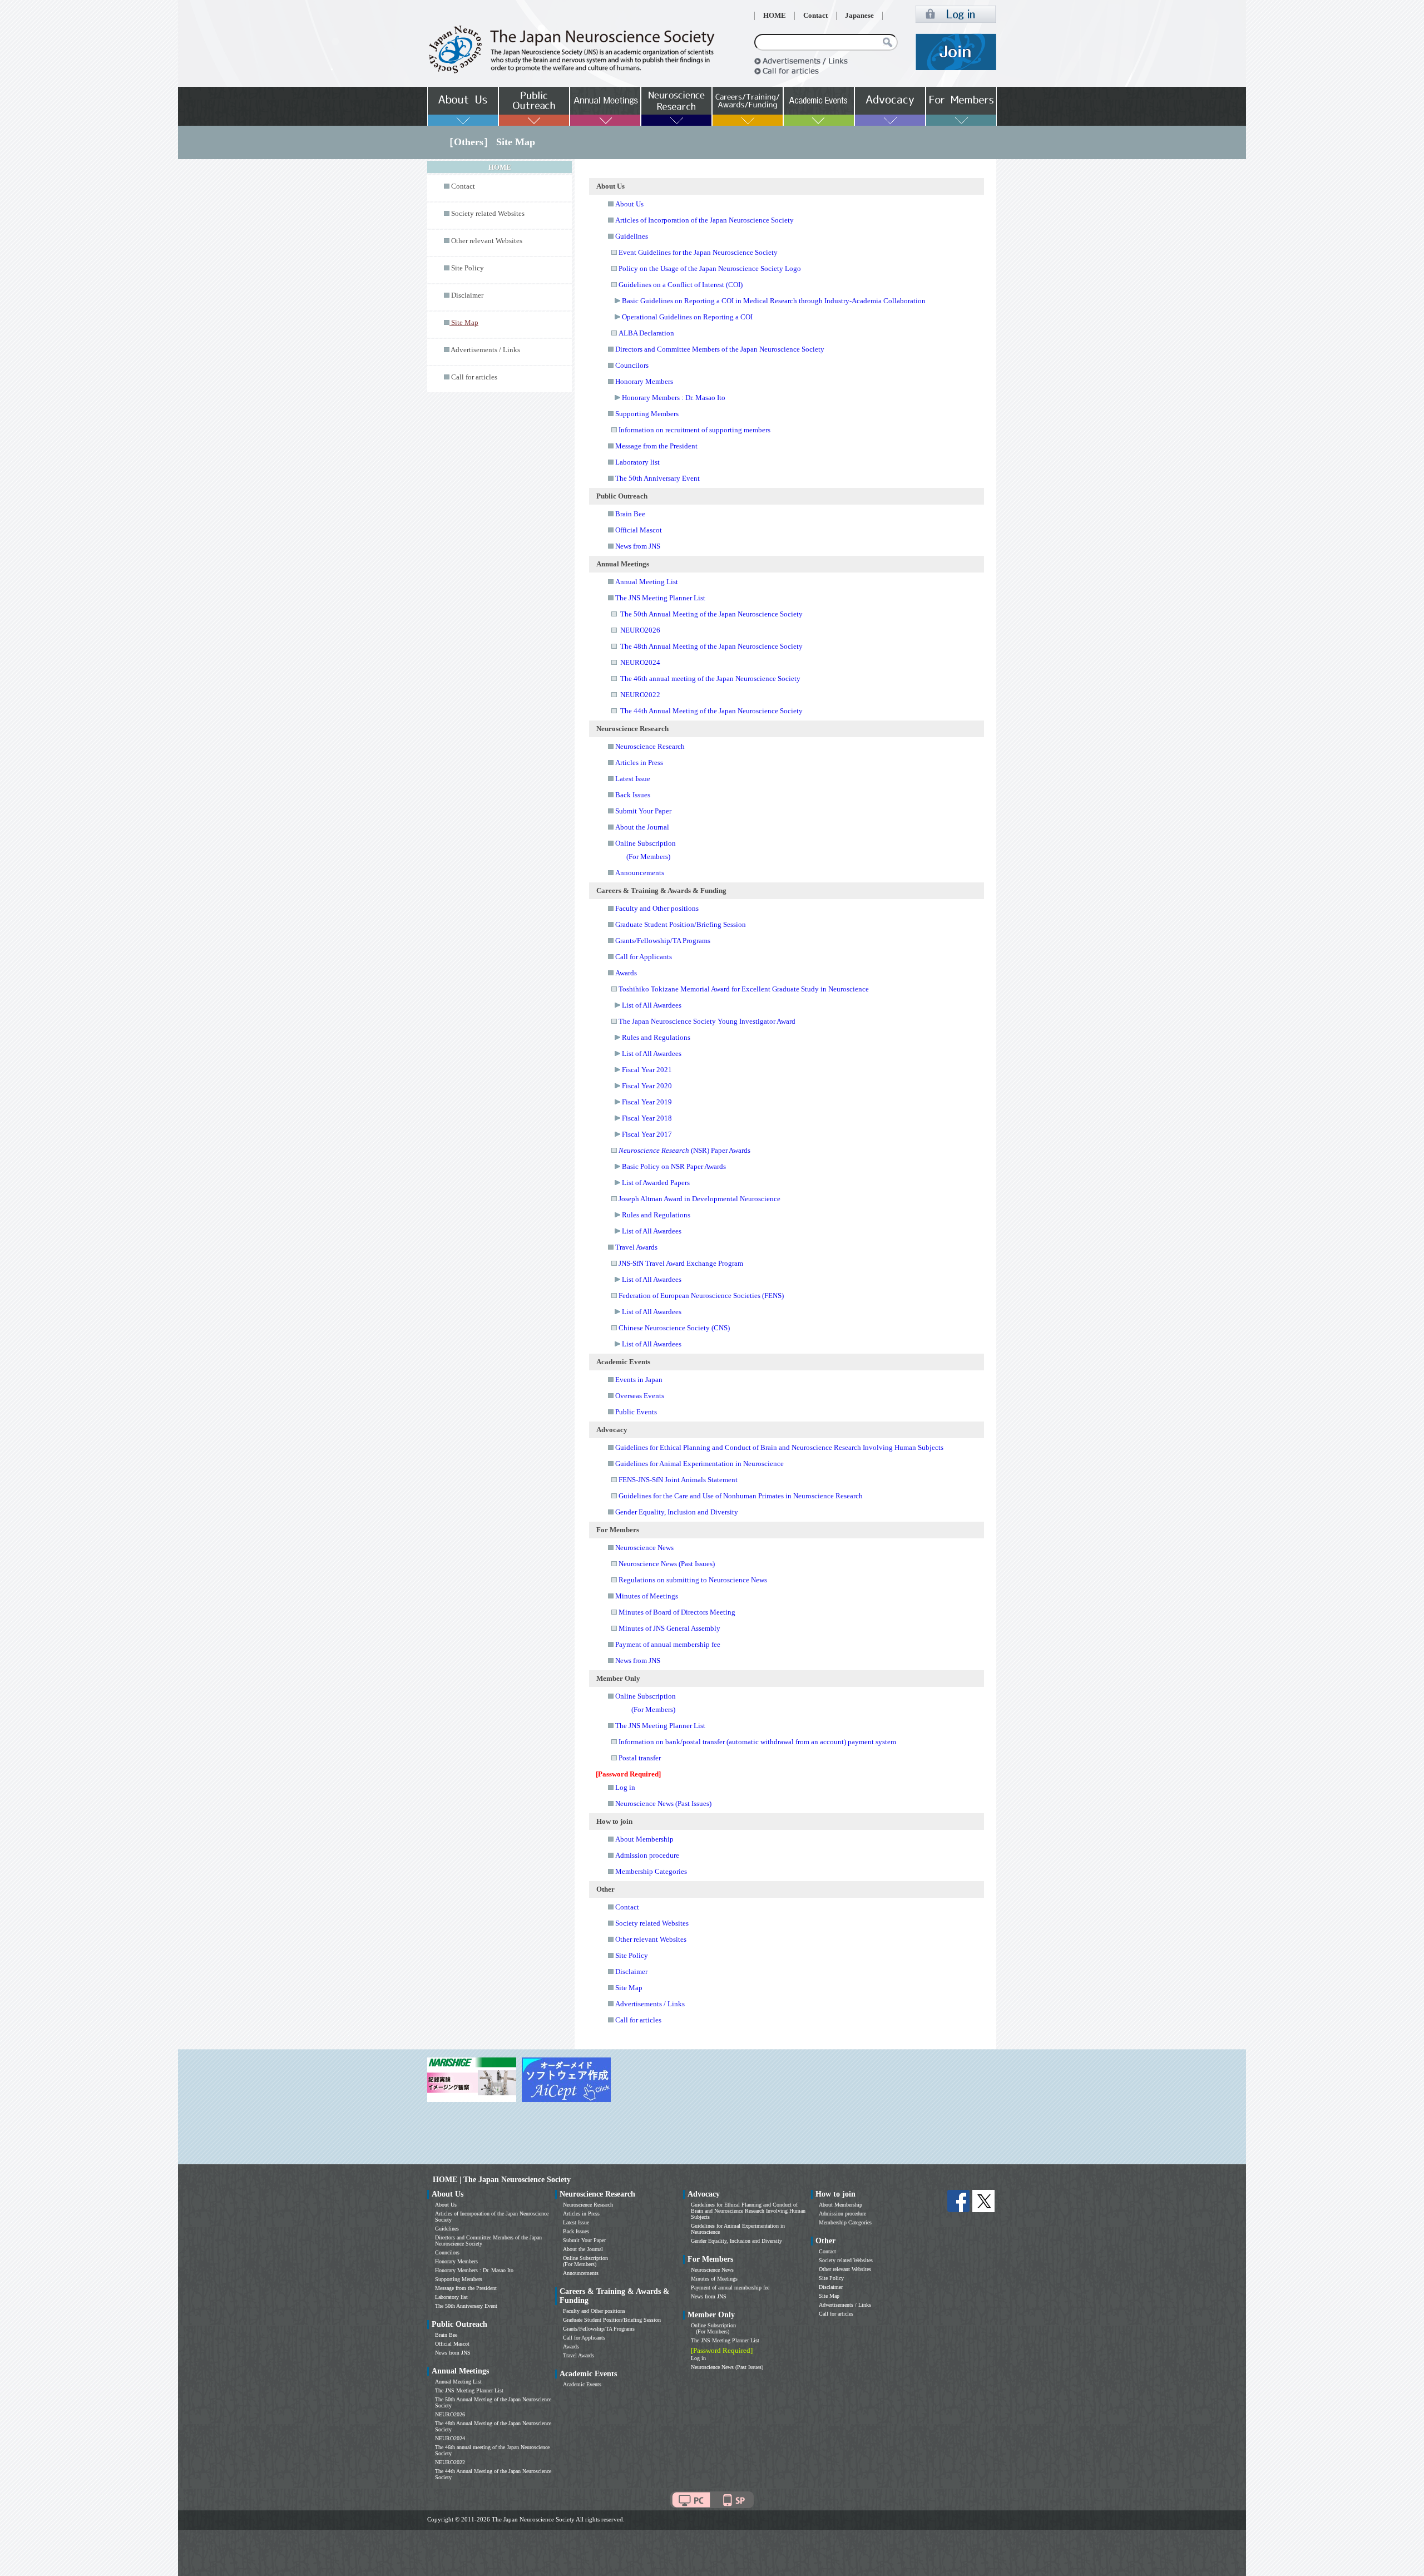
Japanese (859, 16)
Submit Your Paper (643, 811)
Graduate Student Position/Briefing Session (681, 924)
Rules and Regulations (656, 1037)
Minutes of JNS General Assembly (669, 1628)
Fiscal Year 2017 (647, 1134)
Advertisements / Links (485, 350)
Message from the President (656, 446)
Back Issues (633, 795)
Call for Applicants (644, 957)
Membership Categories (651, 1871)
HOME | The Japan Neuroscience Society (502, 2180)
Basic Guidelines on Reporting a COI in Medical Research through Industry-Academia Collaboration (774, 301)
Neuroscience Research (650, 746)
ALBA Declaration (646, 333)
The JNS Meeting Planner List (660, 598)
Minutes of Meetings (647, 1596)
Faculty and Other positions (657, 908)
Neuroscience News (644, 1548)
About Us (629, 204)
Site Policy (468, 268)
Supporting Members (647, 414)
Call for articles (474, 377)
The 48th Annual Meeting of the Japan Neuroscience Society (711, 646)
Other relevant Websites (487, 241)
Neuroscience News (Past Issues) (667, 1564)
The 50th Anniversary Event (657, 478)
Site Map (629, 1988)
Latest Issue (633, 779)
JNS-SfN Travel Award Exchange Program (681, 1263)
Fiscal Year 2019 (647, 1102)
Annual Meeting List (647, 582)
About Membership (644, 1839)
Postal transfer (640, 1758)
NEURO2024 (640, 662)
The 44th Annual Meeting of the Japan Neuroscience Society (711, 711)
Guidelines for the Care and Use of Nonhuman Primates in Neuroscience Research (741, 1496)
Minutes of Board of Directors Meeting (677, 1612)
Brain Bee (630, 514)
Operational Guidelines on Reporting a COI (687, 317)
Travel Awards (636, 1247)
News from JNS (638, 546)
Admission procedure (647, 1855)
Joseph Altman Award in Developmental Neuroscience (699, 1199)
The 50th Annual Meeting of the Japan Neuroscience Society (711, 614)
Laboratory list (637, 462)
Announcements (640, 873)
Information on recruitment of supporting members (694, 430)
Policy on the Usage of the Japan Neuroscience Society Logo (710, 268)
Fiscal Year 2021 (647, 1070)
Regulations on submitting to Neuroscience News (693, 1580)
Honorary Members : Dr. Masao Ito (674, 398)
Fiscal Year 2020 (647, 1086)
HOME (775, 16)
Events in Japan (639, 1380)
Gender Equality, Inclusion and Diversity (677, 1512)
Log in (625, 1787)
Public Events (636, 1412)
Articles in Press (639, 763)
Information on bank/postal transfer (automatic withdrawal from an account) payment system (757, 1742)
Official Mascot (639, 530)
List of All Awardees (652, 1005)
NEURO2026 (640, 630)
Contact (815, 16)
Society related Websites (488, 214)
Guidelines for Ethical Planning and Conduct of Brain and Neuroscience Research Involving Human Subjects (779, 1447)
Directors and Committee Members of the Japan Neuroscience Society (720, 349)
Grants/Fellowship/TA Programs (663, 941)
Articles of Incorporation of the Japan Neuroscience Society (704, 220)
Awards (626, 973)
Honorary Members (644, 381)
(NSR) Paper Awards (684, 1150)
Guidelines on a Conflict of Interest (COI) (681, 285)
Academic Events (582, 2384)
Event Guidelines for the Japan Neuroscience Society (698, 252)
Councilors (632, 365)
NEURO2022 (640, 695)
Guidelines (632, 236)
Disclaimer (467, 295)
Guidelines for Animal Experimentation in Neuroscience (699, 1464)
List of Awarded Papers (656, 1183)
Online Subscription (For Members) (585, 2261)
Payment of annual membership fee (668, 1644)
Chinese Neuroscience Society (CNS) (674, 1328)
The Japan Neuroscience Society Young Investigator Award (707, 1021)
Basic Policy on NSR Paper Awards (674, 1166)
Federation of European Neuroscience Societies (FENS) (701, 1296)
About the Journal (642, 827)
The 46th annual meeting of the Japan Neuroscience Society (710, 678)
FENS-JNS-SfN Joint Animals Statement (678, 1480)
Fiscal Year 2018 (647, 1118)
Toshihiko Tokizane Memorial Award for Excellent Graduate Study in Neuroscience (744, 989)
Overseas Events (640, 1396)
